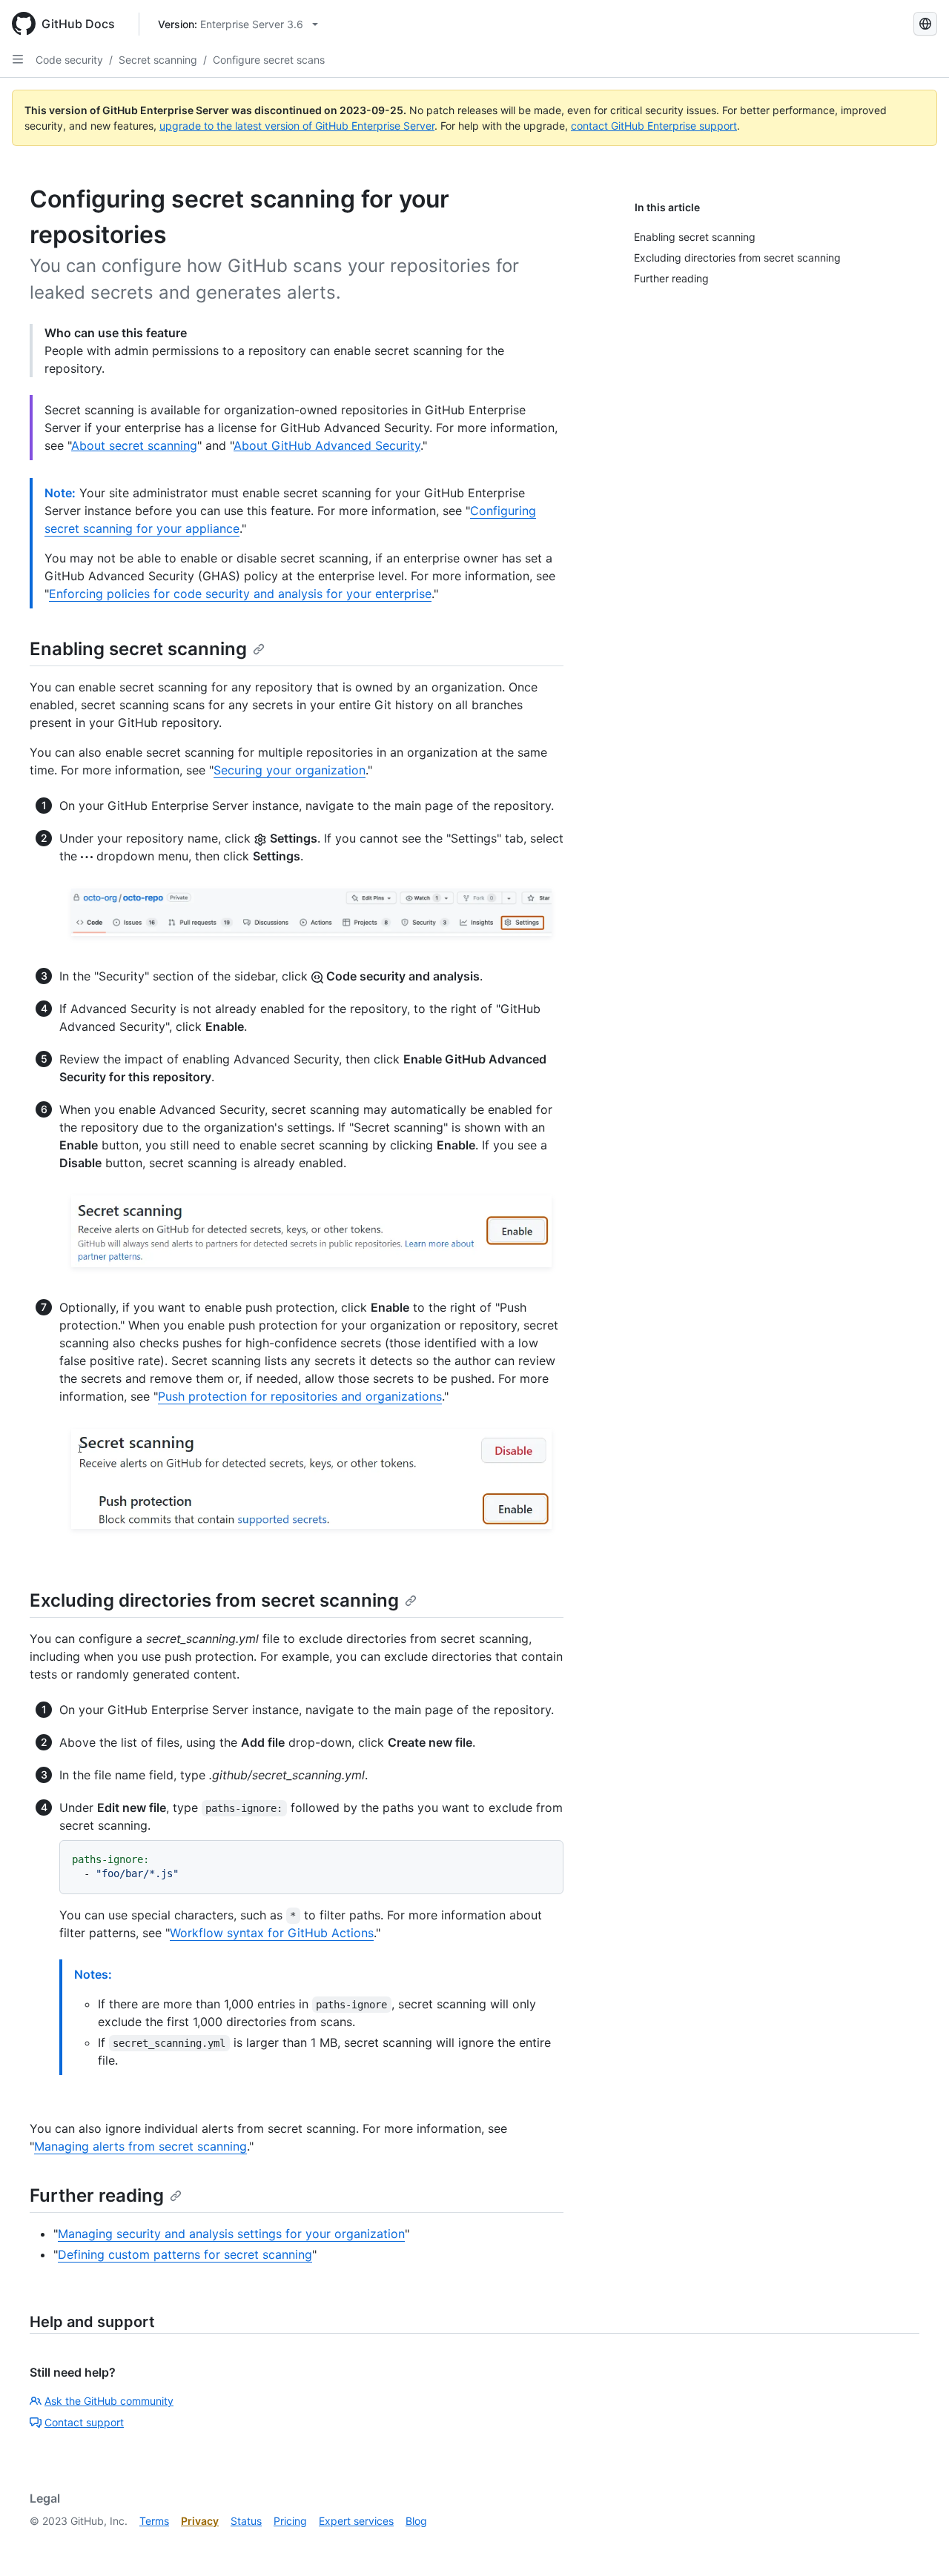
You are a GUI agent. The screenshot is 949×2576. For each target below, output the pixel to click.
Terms (154, 2521)
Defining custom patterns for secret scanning (185, 2254)
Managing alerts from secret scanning (140, 2146)
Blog (416, 2521)
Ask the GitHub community (109, 2401)
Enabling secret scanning (138, 649)
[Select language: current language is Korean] (925, 24)
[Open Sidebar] (18, 59)
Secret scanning (158, 60)
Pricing (290, 2521)
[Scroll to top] (916, 2543)
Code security (69, 60)
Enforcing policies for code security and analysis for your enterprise (240, 594)
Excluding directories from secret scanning (214, 1600)
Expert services (356, 2521)
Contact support (84, 2422)
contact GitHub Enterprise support (654, 126)
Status (246, 2521)
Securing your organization (290, 770)
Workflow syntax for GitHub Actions (272, 1933)
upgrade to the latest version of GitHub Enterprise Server (297, 126)
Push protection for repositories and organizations (300, 1396)
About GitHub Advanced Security (327, 445)
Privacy (200, 2521)
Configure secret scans (269, 60)
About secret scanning (134, 445)
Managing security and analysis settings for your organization (231, 2234)
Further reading (97, 2195)
